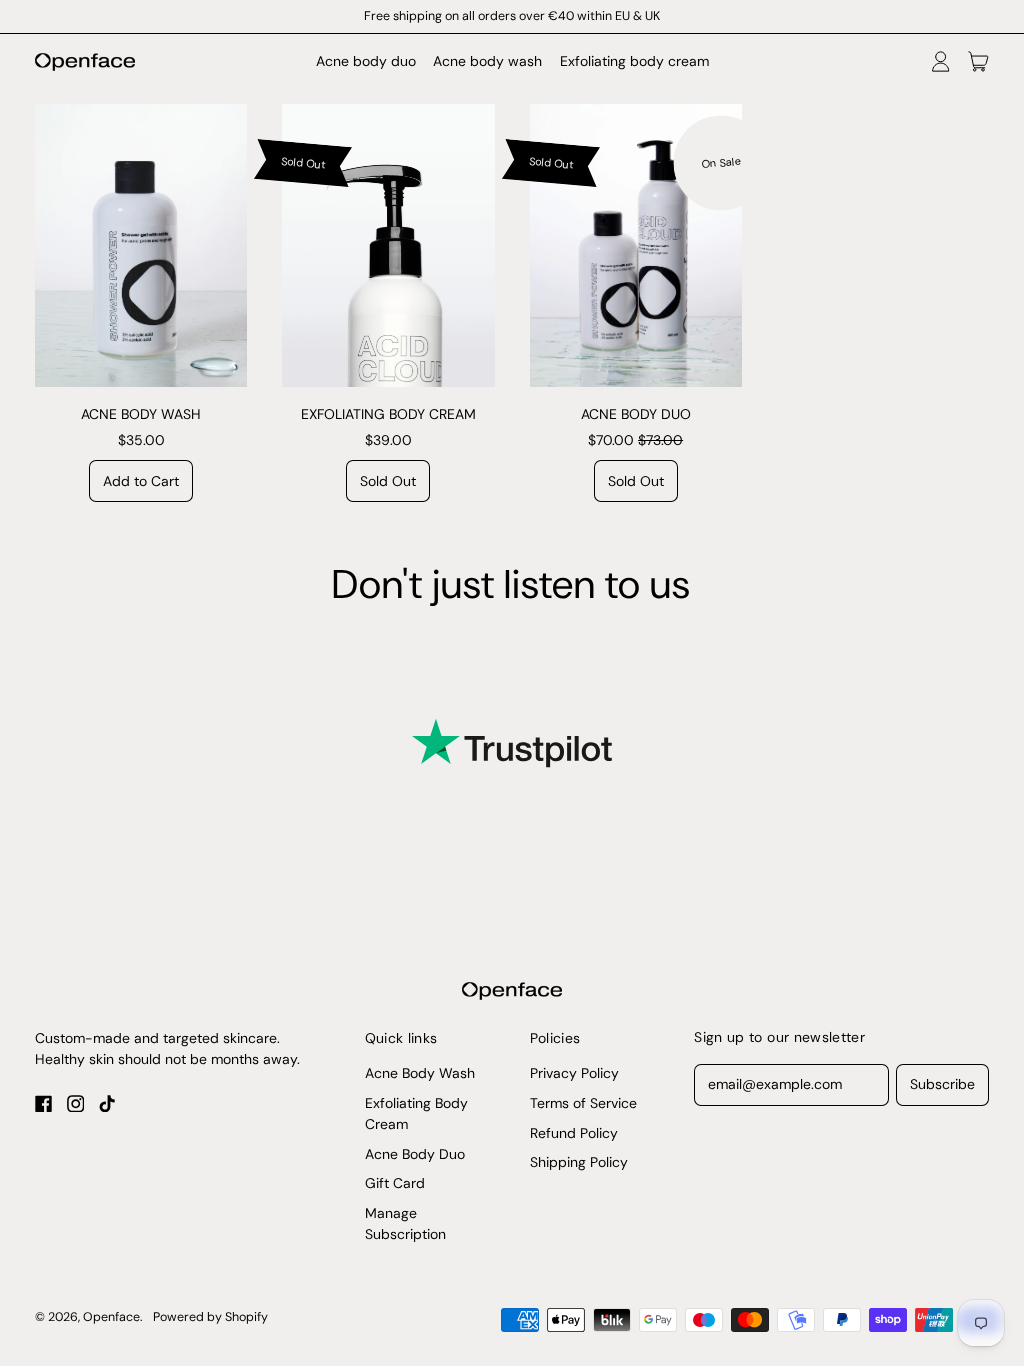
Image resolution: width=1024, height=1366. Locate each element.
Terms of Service (583, 1103)
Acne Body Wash (420, 1073)
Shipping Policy (579, 1162)
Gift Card (395, 1183)
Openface (111, 1317)
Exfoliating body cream (634, 61)
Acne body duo (366, 61)
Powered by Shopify (210, 1317)
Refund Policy (574, 1133)
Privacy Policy (574, 1073)
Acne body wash (487, 61)
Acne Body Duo (415, 1154)
